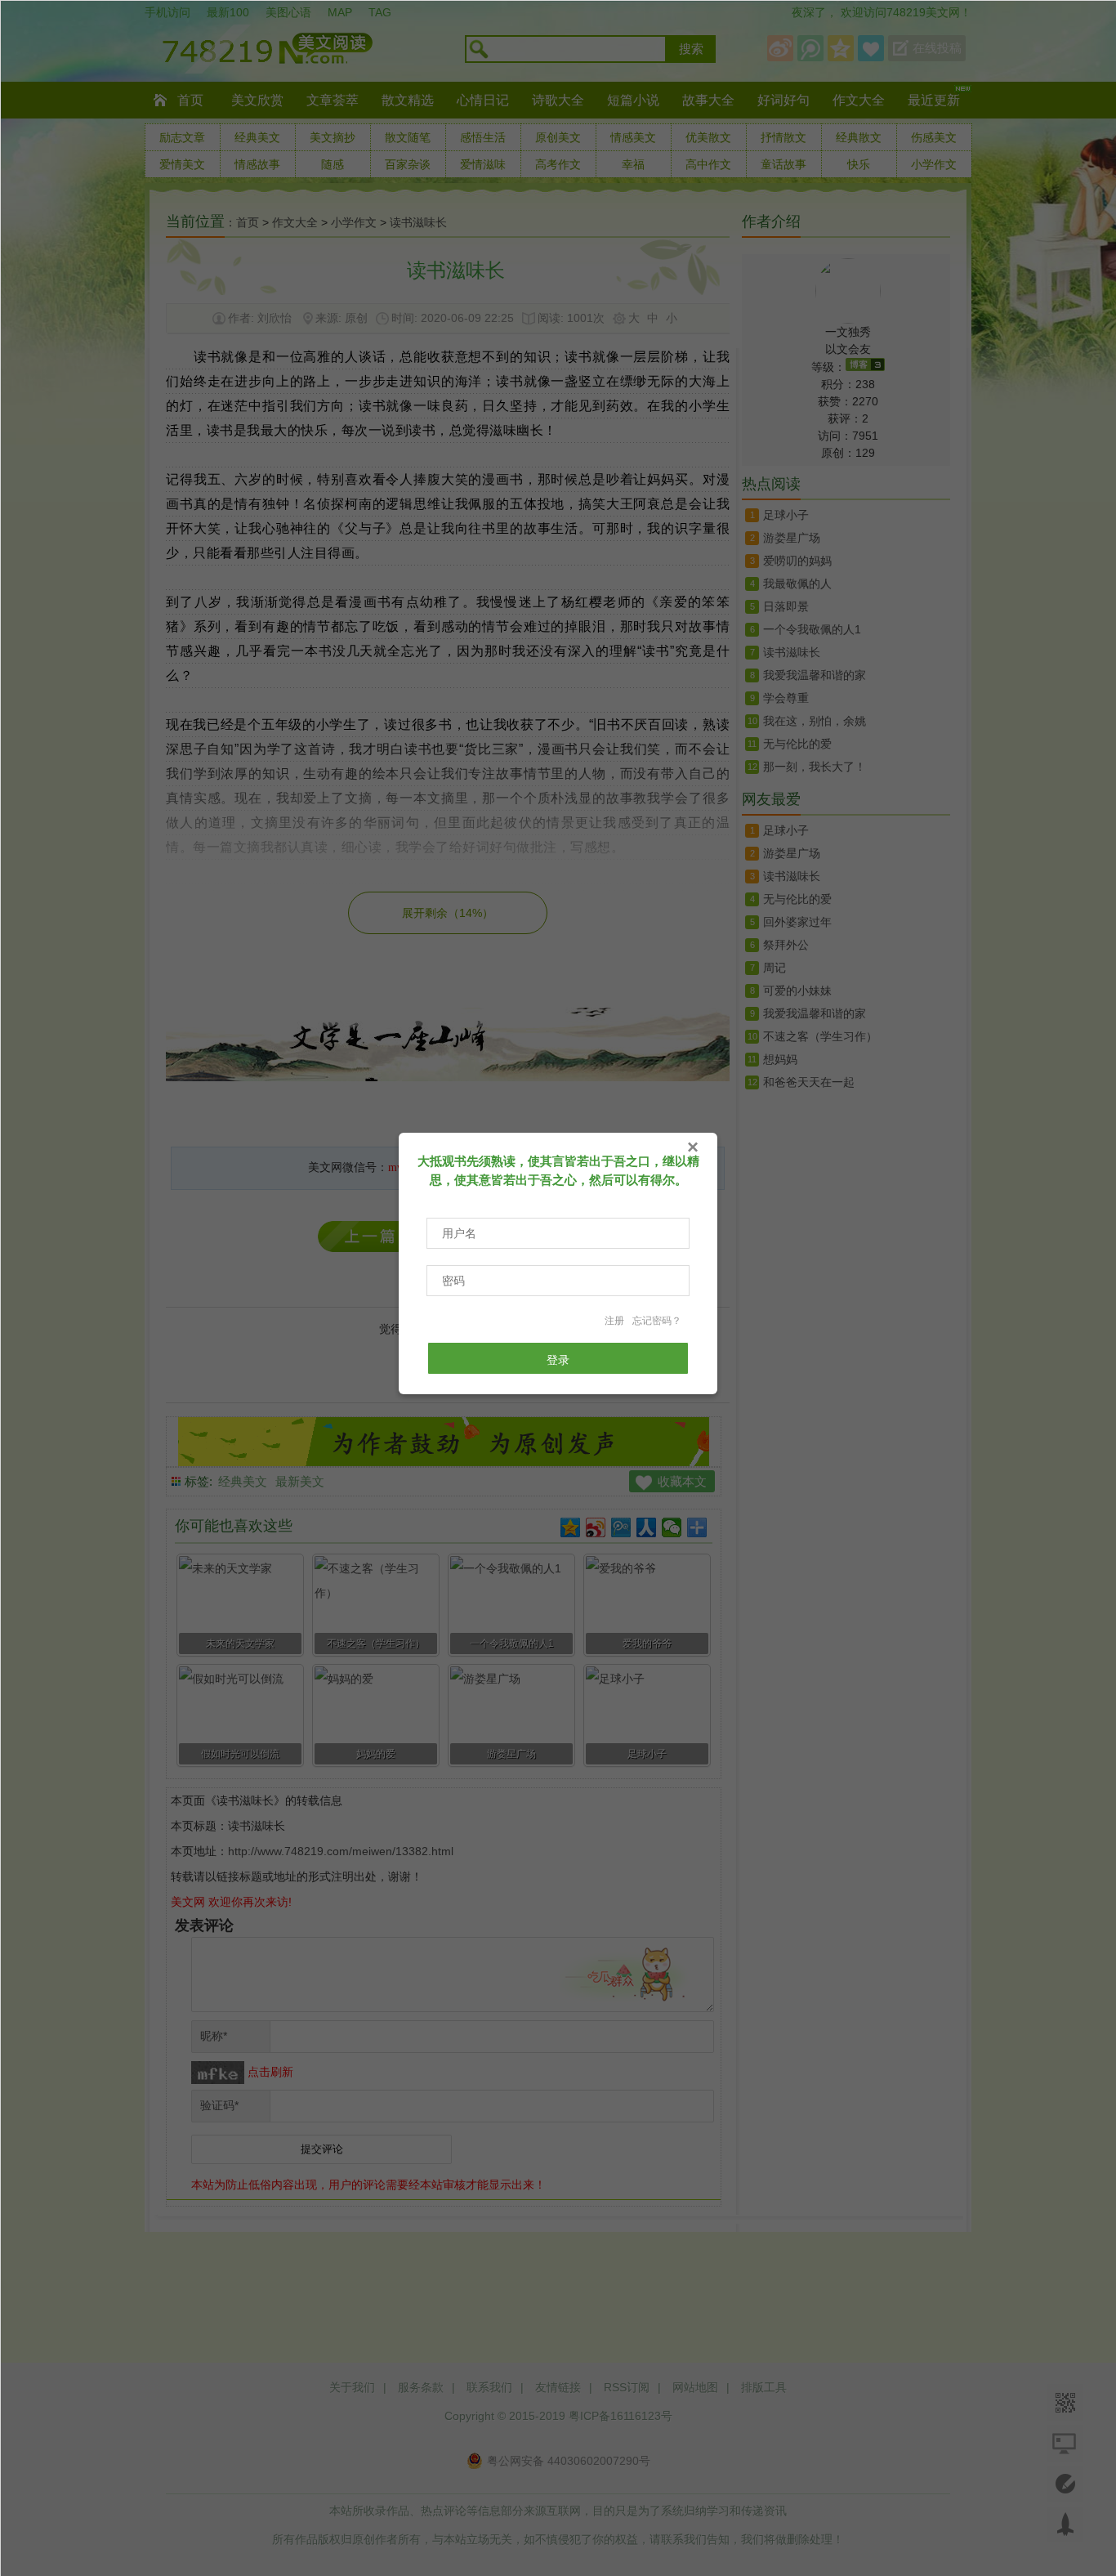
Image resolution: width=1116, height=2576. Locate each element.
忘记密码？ (657, 1321)
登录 (558, 1360)
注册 (614, 1321)
